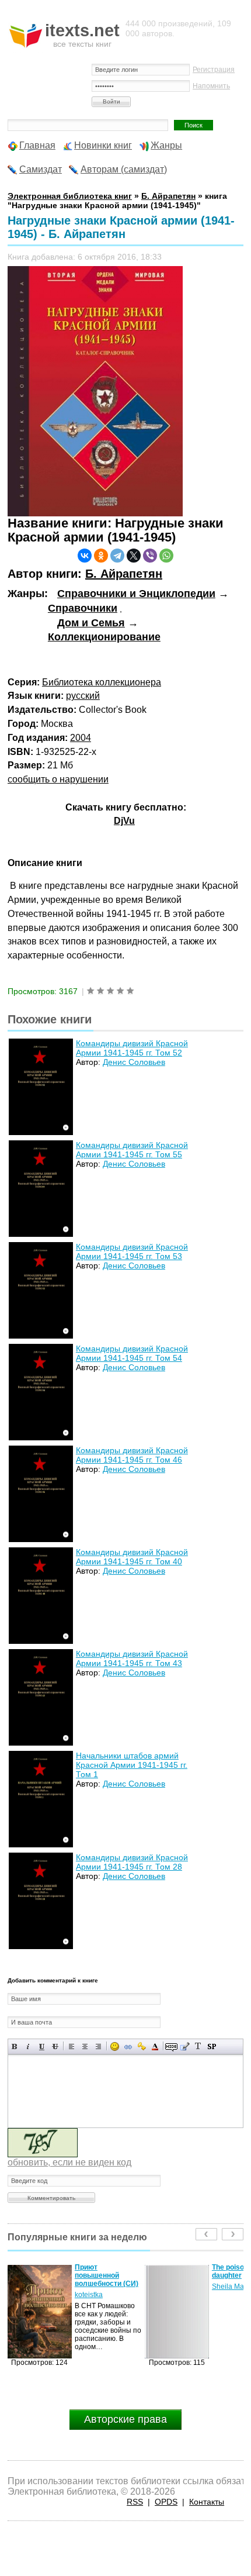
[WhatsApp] (166, 556)
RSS (135, 2502)
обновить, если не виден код (69, 2162)
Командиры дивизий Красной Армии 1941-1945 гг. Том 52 (132, 1048)
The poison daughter (93, 2271)
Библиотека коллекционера (102, 682)
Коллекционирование (104, 637)
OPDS (166, 2502)
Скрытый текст (171, 2046)
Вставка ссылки (128, 2046)
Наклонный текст (28, 2046)
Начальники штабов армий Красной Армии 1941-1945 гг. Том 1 (132, 1765)
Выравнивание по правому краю (98, 2046)
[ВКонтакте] (85, 556)
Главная (37, 145)
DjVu (124, 821)
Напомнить (211, 86)
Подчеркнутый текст (42, 2046)
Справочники (83, 608)
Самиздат (41, 169)
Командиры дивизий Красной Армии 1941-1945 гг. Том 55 (132, 1150)
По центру (85, 2046)
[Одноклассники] (101, 556)
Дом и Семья (91, 623)
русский (83, 696)
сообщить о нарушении (58, 779)
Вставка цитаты (185, 2046)
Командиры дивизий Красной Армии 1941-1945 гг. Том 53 (132, 1251)
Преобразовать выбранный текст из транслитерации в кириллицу (198, 2046)
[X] (134, 556)
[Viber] (150, 556)
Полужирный (15, 2046)
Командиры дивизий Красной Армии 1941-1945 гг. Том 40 (132, 1557)
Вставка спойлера (212, 2046)
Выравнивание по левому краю (72, 2046)
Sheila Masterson (102, 2287)
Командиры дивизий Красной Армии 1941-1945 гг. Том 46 (132, 1455)
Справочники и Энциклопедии (136, 594)
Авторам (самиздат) (124, 169)
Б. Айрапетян (124, 574)
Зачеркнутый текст (55, 2046)
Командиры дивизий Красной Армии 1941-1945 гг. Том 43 (132, 1658)
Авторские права (125, 2419)
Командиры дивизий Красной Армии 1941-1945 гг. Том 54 (132, 1353)
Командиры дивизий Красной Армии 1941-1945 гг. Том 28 (132, 1862)
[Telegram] (117, 556)
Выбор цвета (155, 2046)
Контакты (207, 2502)
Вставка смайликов (115, 2046)
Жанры (166, 145)
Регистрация (214, 70)
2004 (81, 738)
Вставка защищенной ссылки (142, 2046)
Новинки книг (103, 145)
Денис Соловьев (134, 1062)
